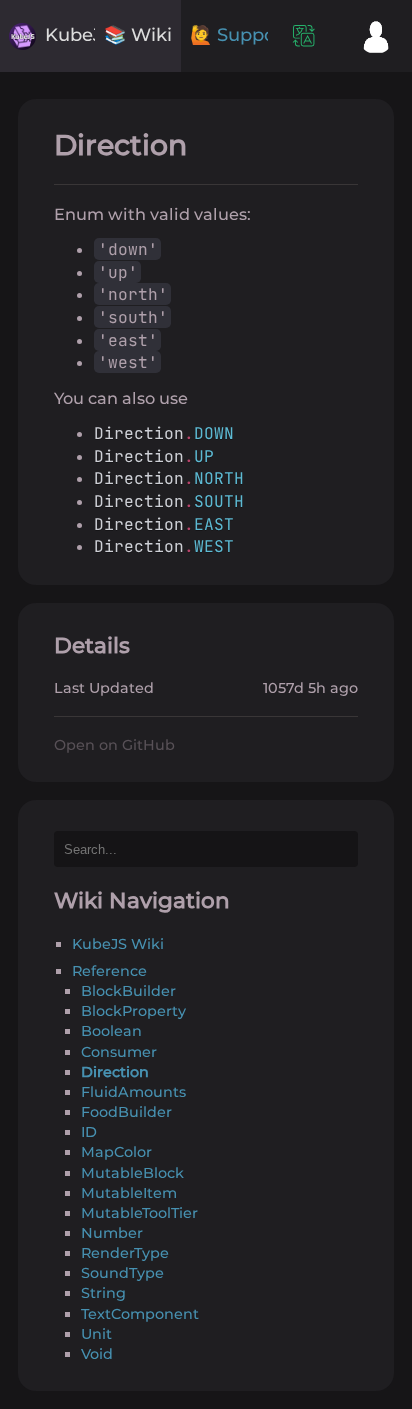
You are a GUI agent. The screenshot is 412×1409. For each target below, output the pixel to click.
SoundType (122, 1273)
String (103, 1293)
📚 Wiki (138, 35)
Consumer (119, 1052)
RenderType (125, 1253)
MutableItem (129, 1193)
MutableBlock (132, 1173)
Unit (96, 1334)
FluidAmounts (133, 1092)
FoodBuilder (126, 1112)
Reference (109, 971)
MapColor (116, 1152)
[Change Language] (304, 36)
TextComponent (140, 1314)
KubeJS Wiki (118, 944)
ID (89, 1132)
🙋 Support (239, 35)
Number (112, 1233)
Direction (115, 1072)
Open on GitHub (114, 745)
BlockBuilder (128, 991)
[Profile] (376, 36)
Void (97, 1354)
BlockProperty (133, 1011)
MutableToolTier (139, 1213)
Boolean (111, 1031)
